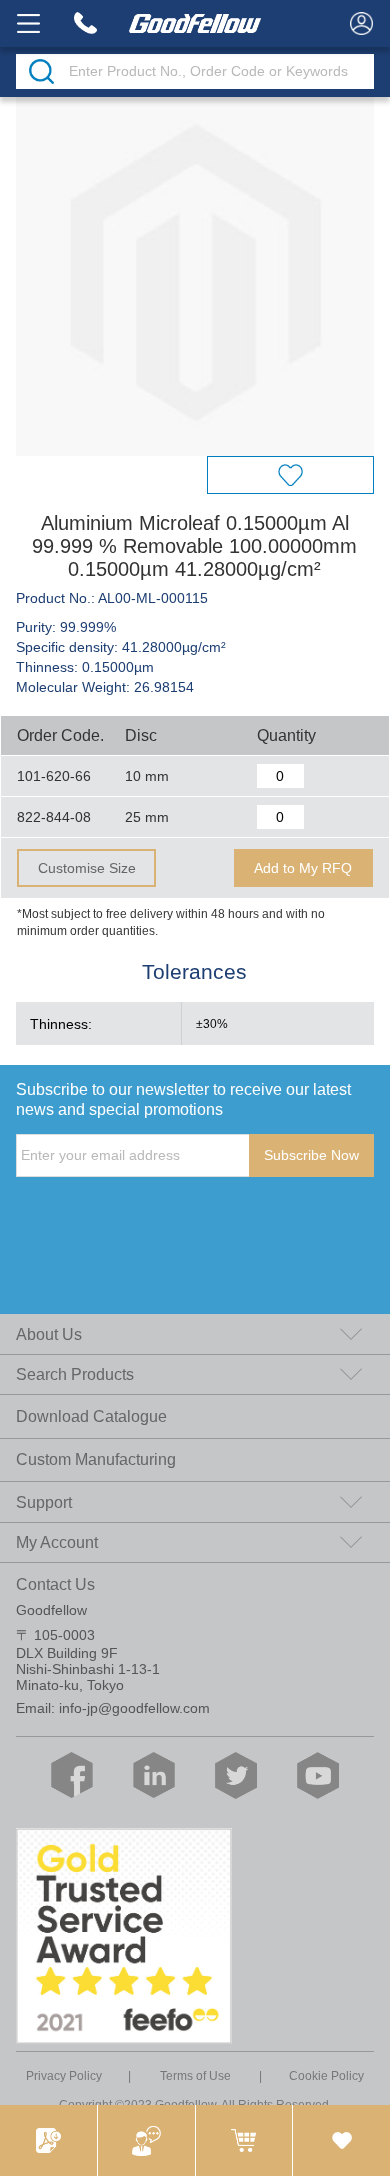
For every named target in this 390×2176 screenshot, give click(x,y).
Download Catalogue (91, 1416)
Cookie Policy (326, 2076)
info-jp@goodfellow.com (134, 1708)
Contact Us (55, 1584)
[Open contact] (146, 2140)
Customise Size (87, 868)
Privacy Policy (64, 2076)
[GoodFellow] (195, 23)
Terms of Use (195, 2076)
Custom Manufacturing (96, 1459)
